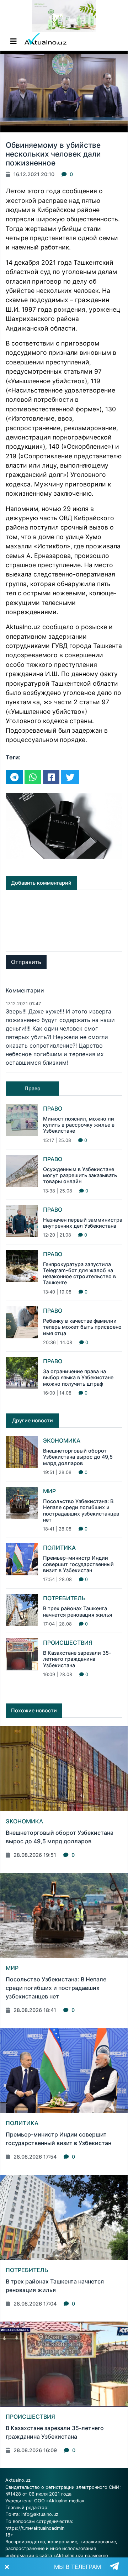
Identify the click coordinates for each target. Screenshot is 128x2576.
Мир (49, 1491)
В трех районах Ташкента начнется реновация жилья (78, 1611)
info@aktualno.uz (40, 2514)
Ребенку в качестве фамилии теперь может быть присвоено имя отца (82, 1327)
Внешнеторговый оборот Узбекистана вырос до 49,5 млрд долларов (78, 1457)
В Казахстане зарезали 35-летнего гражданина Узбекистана (77, 1659)
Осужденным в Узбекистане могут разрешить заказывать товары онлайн (80, 1175)
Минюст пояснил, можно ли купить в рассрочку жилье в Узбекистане (79, 1125)
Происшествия (68, 1643)
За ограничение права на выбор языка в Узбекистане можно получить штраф (78, 1377)
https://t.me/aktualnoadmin (35, 2528)
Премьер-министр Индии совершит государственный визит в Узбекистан (78, 1564)
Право (53, 1108)
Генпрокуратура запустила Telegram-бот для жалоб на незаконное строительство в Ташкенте (79, 1273)
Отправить (26, 962)
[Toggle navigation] (14, 41)
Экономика (62, 1440)
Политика (59, 1548)
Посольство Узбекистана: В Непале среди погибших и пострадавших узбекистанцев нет (81, 1510)
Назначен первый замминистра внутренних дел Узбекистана (83, 1223)
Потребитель (64, 1598)
